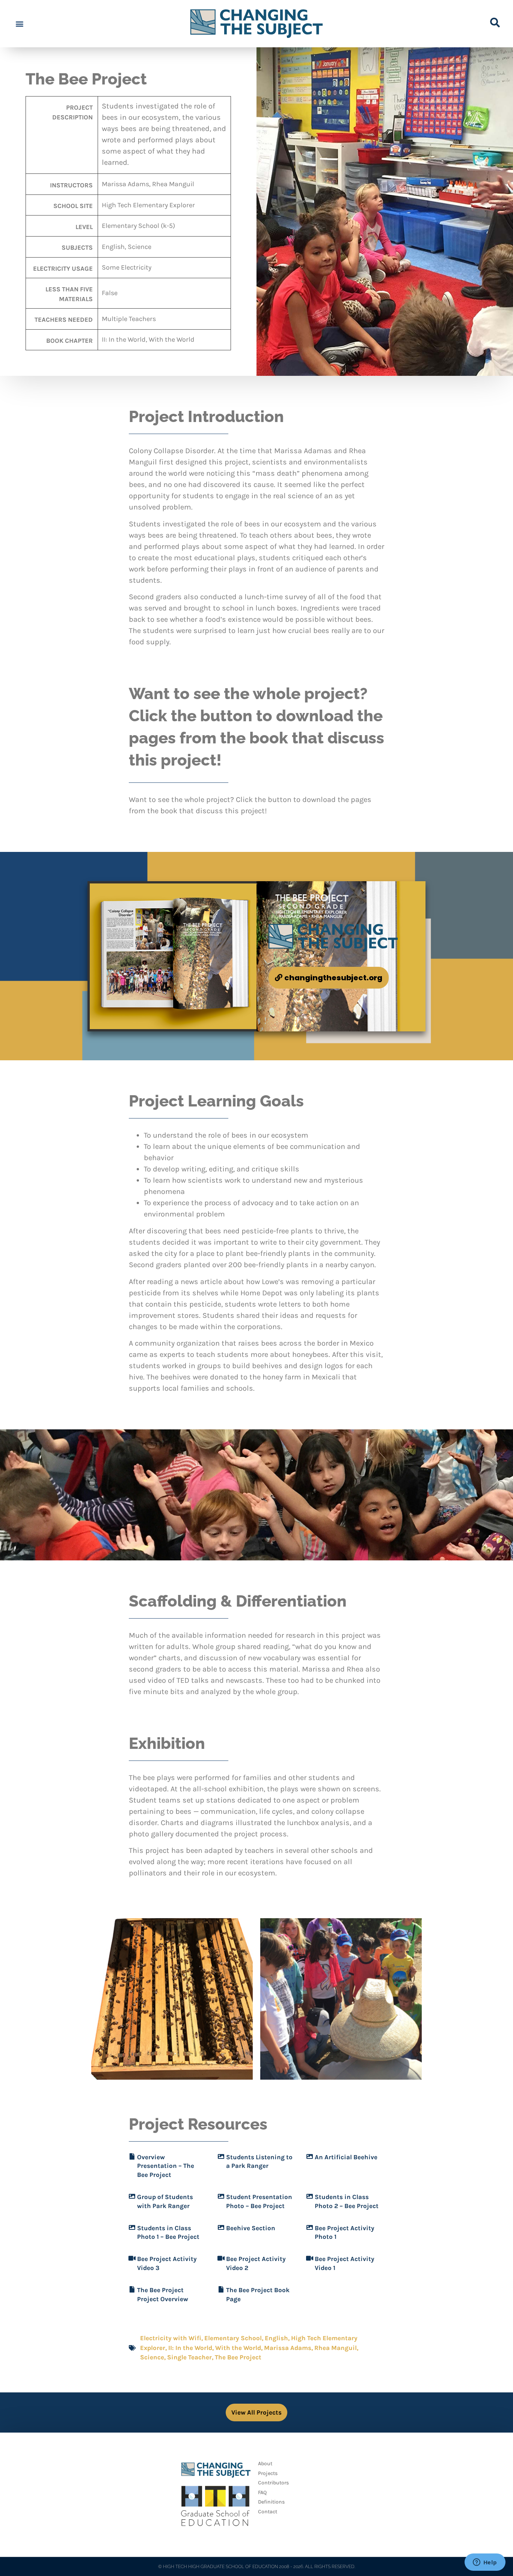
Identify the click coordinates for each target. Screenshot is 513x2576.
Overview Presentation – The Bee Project (166, 2166)
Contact (268, 2512)
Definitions (271, 2502)
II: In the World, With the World (215, 2348)
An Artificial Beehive (346, 2157)
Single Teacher (189, 2357)
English (276, 2338)
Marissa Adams (288, 2348)
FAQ (262, 2492)
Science (152, 2357)
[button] (19, 24)
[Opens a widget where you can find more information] (485, 2563)
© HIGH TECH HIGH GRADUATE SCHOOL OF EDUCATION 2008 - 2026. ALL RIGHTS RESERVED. (257, 2567)
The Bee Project (238, 2357)
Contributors (273, 2483)
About (265, 2464)
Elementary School (233, 2338)
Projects (268, 2473)
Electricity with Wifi (171, 2338)
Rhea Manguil (336, 2348)
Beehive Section (251, 2228)
